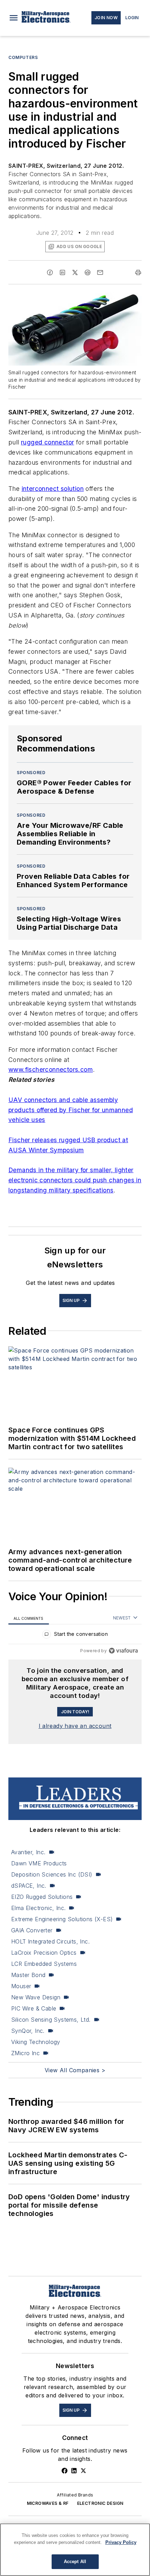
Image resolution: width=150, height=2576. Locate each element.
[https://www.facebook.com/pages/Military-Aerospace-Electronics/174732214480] (65, 2471)
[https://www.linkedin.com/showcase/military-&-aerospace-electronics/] (74, 2471)
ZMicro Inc (25, 2053)
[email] (100, 272)
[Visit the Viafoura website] (123, 1651)
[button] (14, 18)
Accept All (75, 2562)
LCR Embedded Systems (44, 1964)
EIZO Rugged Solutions (42, 1897)
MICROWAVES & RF (48, 2503)
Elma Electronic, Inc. (38, 1908)
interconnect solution (53, 489)
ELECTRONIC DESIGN (100, 2503)
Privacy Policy (121, 2542)
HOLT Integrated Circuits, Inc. (50, 1941)
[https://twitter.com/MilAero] (83, 2471)
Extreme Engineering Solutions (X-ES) (62, 1919)
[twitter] (75, 272)
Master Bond (28, 1975)
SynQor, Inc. (28, 2031)
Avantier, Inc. (28, 1852)
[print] (138, 272)
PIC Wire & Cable (34, 2008)
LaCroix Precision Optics (44, 1953)
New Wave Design (36, 1997)
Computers (23, 57)
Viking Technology (36, 2042)
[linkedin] (62, 272)
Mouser (21, 1986)
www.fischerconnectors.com (51, 1069)
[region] (75, 1636)
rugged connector (47, 442)
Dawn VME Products (39, 1863)
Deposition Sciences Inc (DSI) (52, 1874)
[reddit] (88, 272)
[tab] (29, 1618)
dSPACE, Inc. (29, 1886)
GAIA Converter (32, 1930)
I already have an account (75, 1726)
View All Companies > (75, 2070)
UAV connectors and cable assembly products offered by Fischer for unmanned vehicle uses (71, 1110)
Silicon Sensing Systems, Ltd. (51, 2020)
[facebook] (50, 272)
